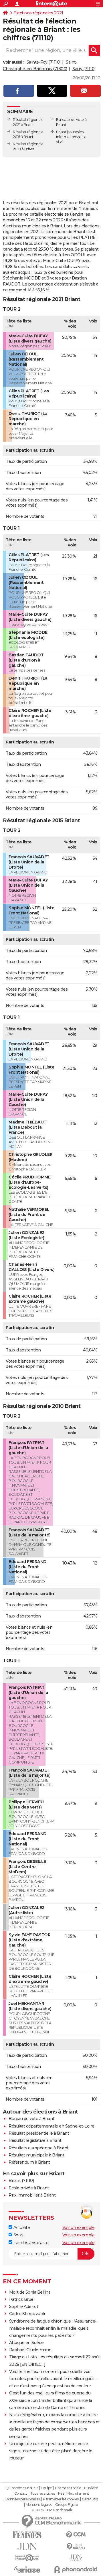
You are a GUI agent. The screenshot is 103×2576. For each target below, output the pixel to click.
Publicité (91, 2488)
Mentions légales (39, 2505)
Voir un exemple (79, 2227)
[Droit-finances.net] (76, 2547)
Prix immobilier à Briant (32, 2195)
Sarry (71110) (84, 69)
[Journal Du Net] (27, 2546)
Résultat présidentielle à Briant (39, 2133)
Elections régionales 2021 (38, 13)
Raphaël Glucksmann (30, 2350)
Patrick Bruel (22, 2299)
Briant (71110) (21, 2181)
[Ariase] (27, 2569)
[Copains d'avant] (27, 2558)
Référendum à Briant (29, 2162)
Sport (18, 2235)
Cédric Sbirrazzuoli (27, 2314)
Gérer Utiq (90, 2499)
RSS (61, 2494)
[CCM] (76, 2535)
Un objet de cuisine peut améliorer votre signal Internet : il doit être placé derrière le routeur (51, 2451)
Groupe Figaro (67, 2505)
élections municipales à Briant (32, 226)
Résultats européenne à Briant (39, 2148)
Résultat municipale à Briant (36, 2155)
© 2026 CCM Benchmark (52, 2510)
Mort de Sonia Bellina (30, 2292)
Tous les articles (43, 2494)
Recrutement (78, 2494)
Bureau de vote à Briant (31, 2119)
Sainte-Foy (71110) (44, 62)
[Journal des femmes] (27, 2535)
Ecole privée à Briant (29, 2188)
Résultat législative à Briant (35, 2140)
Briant (61, 132)
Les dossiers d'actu (30, 2243)
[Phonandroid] (76, 2570)
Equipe (46, 2488)
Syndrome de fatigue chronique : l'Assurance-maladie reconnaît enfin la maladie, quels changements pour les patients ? (53, 2328)
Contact (21, 2494)
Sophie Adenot (24, 2307)
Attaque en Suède (26, 2343)
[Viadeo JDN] (76, 2558)
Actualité (21, 2227)
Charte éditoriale (68, 2488)
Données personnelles (23, 2499)
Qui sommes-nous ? (22, 2488)
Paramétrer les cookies (61, 2499)
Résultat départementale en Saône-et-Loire (51, 2126)
